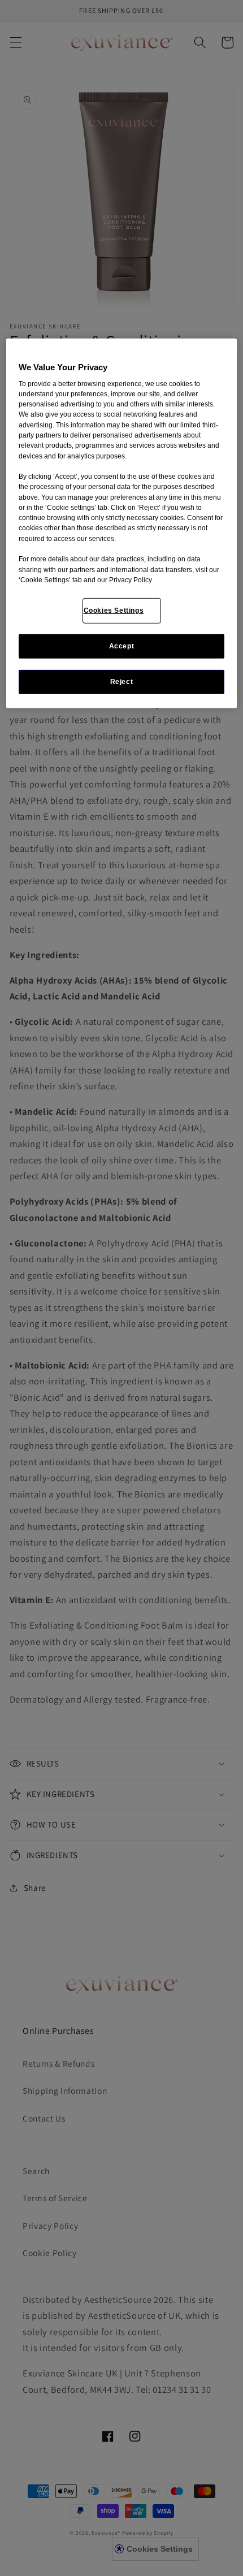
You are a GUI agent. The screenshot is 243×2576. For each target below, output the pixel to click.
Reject (122, 682)
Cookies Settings (114, 611)
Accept (122, 646)
